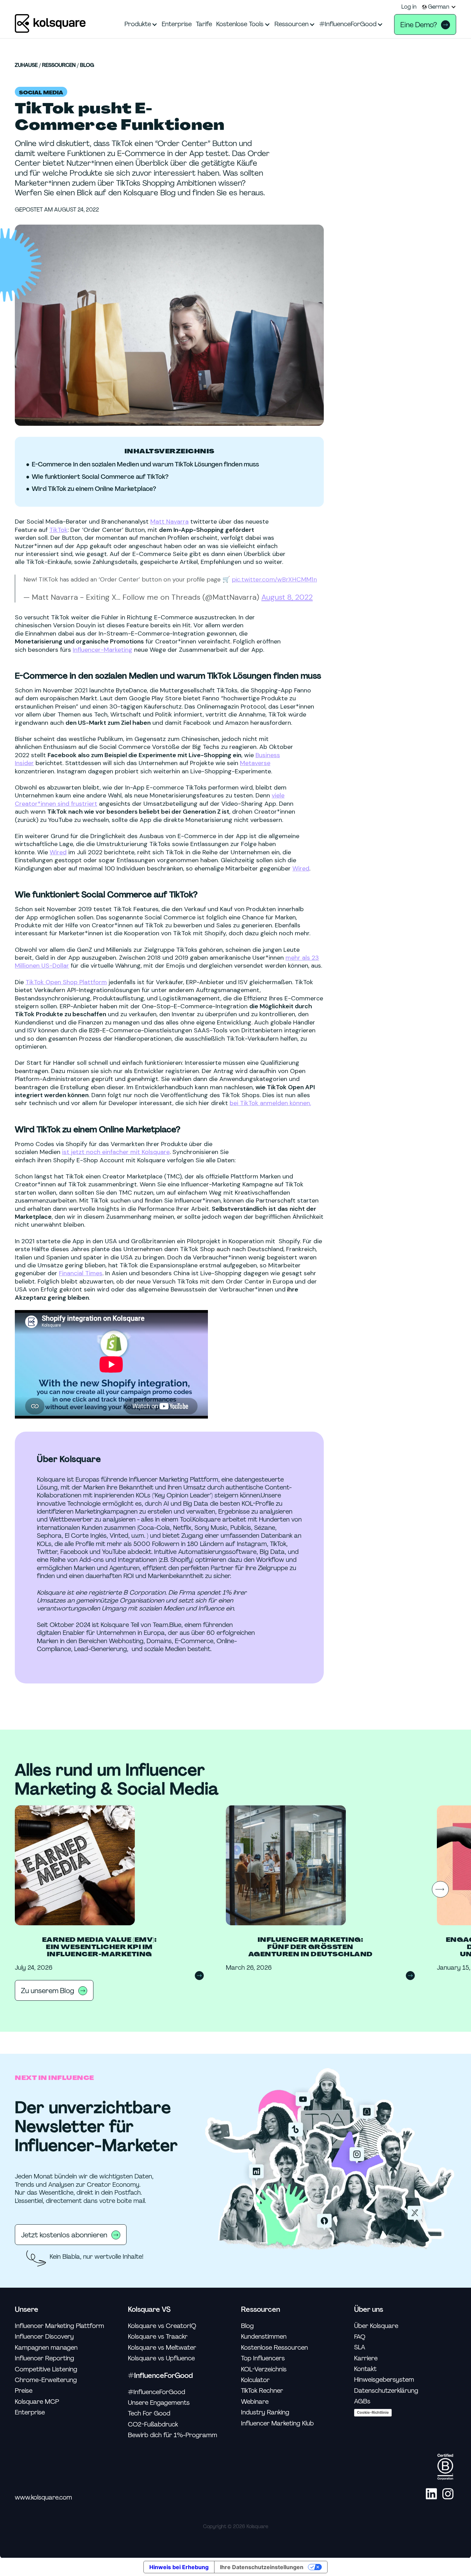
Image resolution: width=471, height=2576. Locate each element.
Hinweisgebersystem (384, 2380)
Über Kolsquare (376, 2326)
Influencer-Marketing (103, 650)
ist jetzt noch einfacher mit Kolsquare (116, 1152)
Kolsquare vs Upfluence (161, 2358)
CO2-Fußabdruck (153, 2425)
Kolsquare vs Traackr (158, 2337)
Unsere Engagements (159, 2403)
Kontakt (365, 2369)
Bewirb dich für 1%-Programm (173, 2435)
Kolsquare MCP (37, 2402)
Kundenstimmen (264, 2337)
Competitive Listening (46, 2369)
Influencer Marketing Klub (277, 2424)
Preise (24, 2391)
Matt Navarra (169, 522)
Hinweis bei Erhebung (179, 2567)
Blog (87, 65)
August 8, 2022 (287, 597)
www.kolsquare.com (43, 2498)
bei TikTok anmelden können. (270, 1103)
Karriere (366, 2358)
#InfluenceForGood (157, 2392)
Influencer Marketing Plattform (59, 2326)
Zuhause (26, 65)
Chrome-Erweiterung (46, 2380)
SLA (360, 2347)
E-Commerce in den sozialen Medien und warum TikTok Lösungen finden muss (145, 465)
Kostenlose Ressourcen (274, 2348)
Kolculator (255, 2380)
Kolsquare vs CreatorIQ (162, 2326)
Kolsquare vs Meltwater (162, 2348)
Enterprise (30, 2413)
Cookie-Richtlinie (373, 2412)
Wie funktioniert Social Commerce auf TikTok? (100, 477)
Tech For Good (149, 2414)
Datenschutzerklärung (386, 2391)
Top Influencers (263, 2358)
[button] (439, 7)
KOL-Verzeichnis (264, 2369)
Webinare (255, 2402)
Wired (58, 852)
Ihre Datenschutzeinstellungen (262, 2567)
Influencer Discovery (44, 2337)
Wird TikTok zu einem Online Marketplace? (94, 489)
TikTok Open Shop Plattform (66, 982)
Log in (409, 7)
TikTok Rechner (262, 2391)
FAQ (360, 2337)
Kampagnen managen (46, 2348)
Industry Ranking (265, 2413)
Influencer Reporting (44, 2358)
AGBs (362, 2402)
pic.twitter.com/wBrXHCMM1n (274, 579)
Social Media (41, 93)
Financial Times (81, 1273)
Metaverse (255, 763)
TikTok (58, 530)
